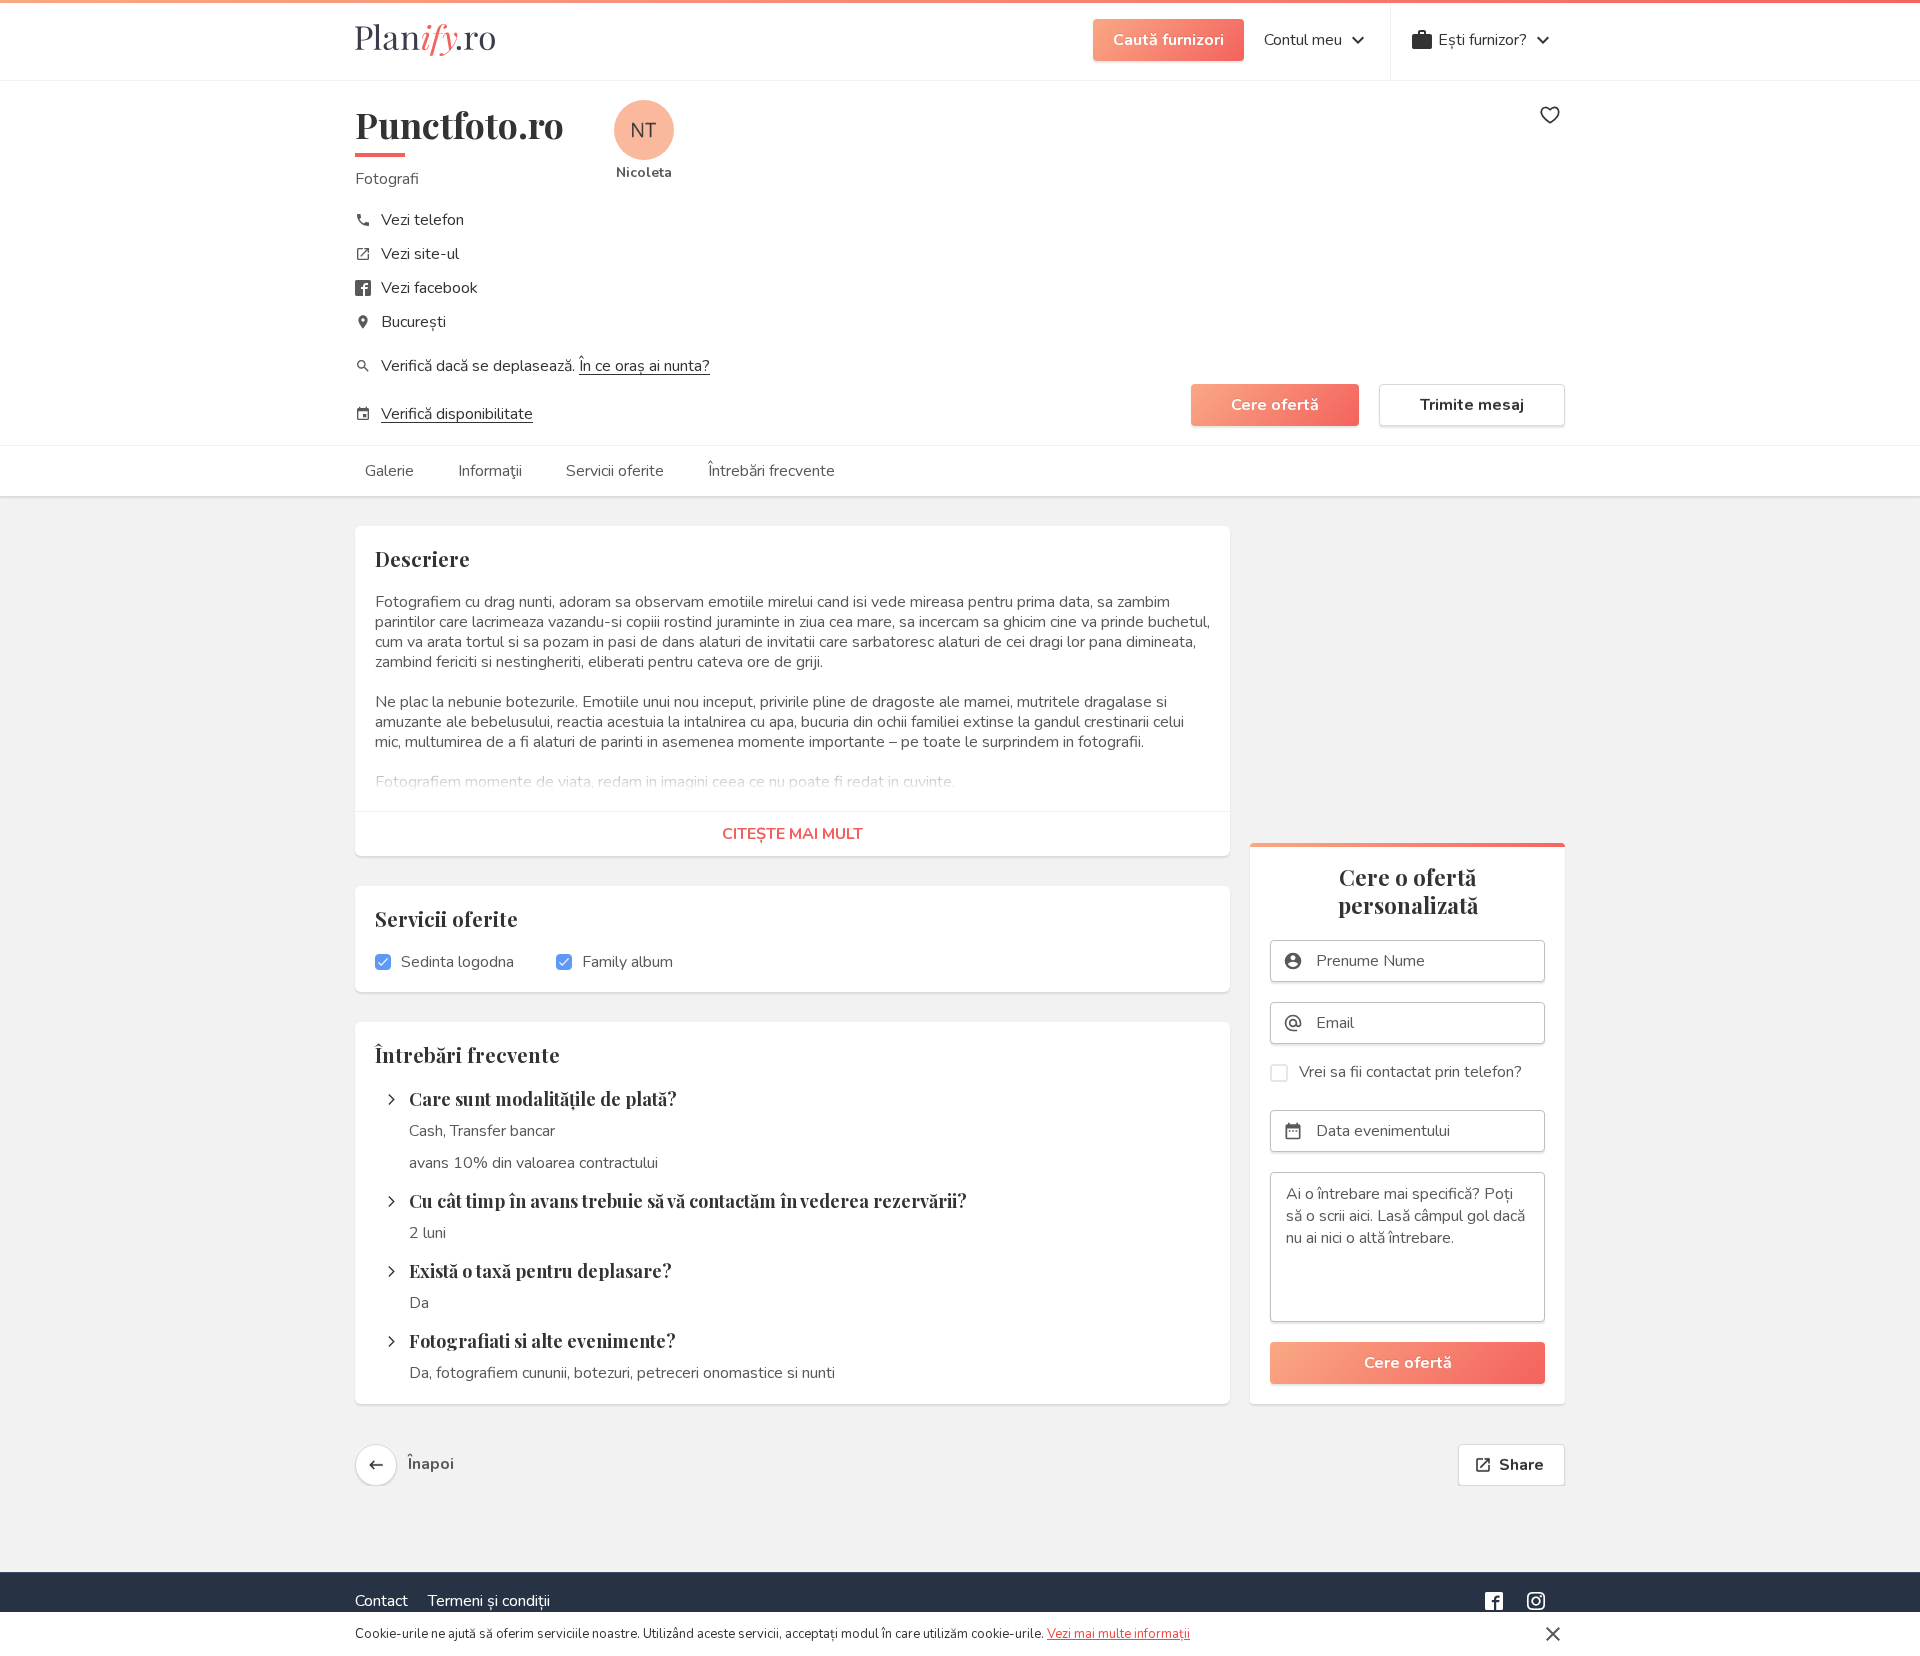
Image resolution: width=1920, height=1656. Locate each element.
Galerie (389, 471)
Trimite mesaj (1472, 405)
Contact (381, 1601)
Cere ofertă (1275, 405)
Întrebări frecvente (771, 471)
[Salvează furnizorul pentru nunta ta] (1550, 115)
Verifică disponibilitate (457, 414)
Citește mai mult (792, 834)
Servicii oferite (615, 471)
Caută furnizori (1168, 40)
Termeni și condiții (489, 1601)
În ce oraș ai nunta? (644, 366)
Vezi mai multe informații (1118, 1634)
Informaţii (490, 471)
